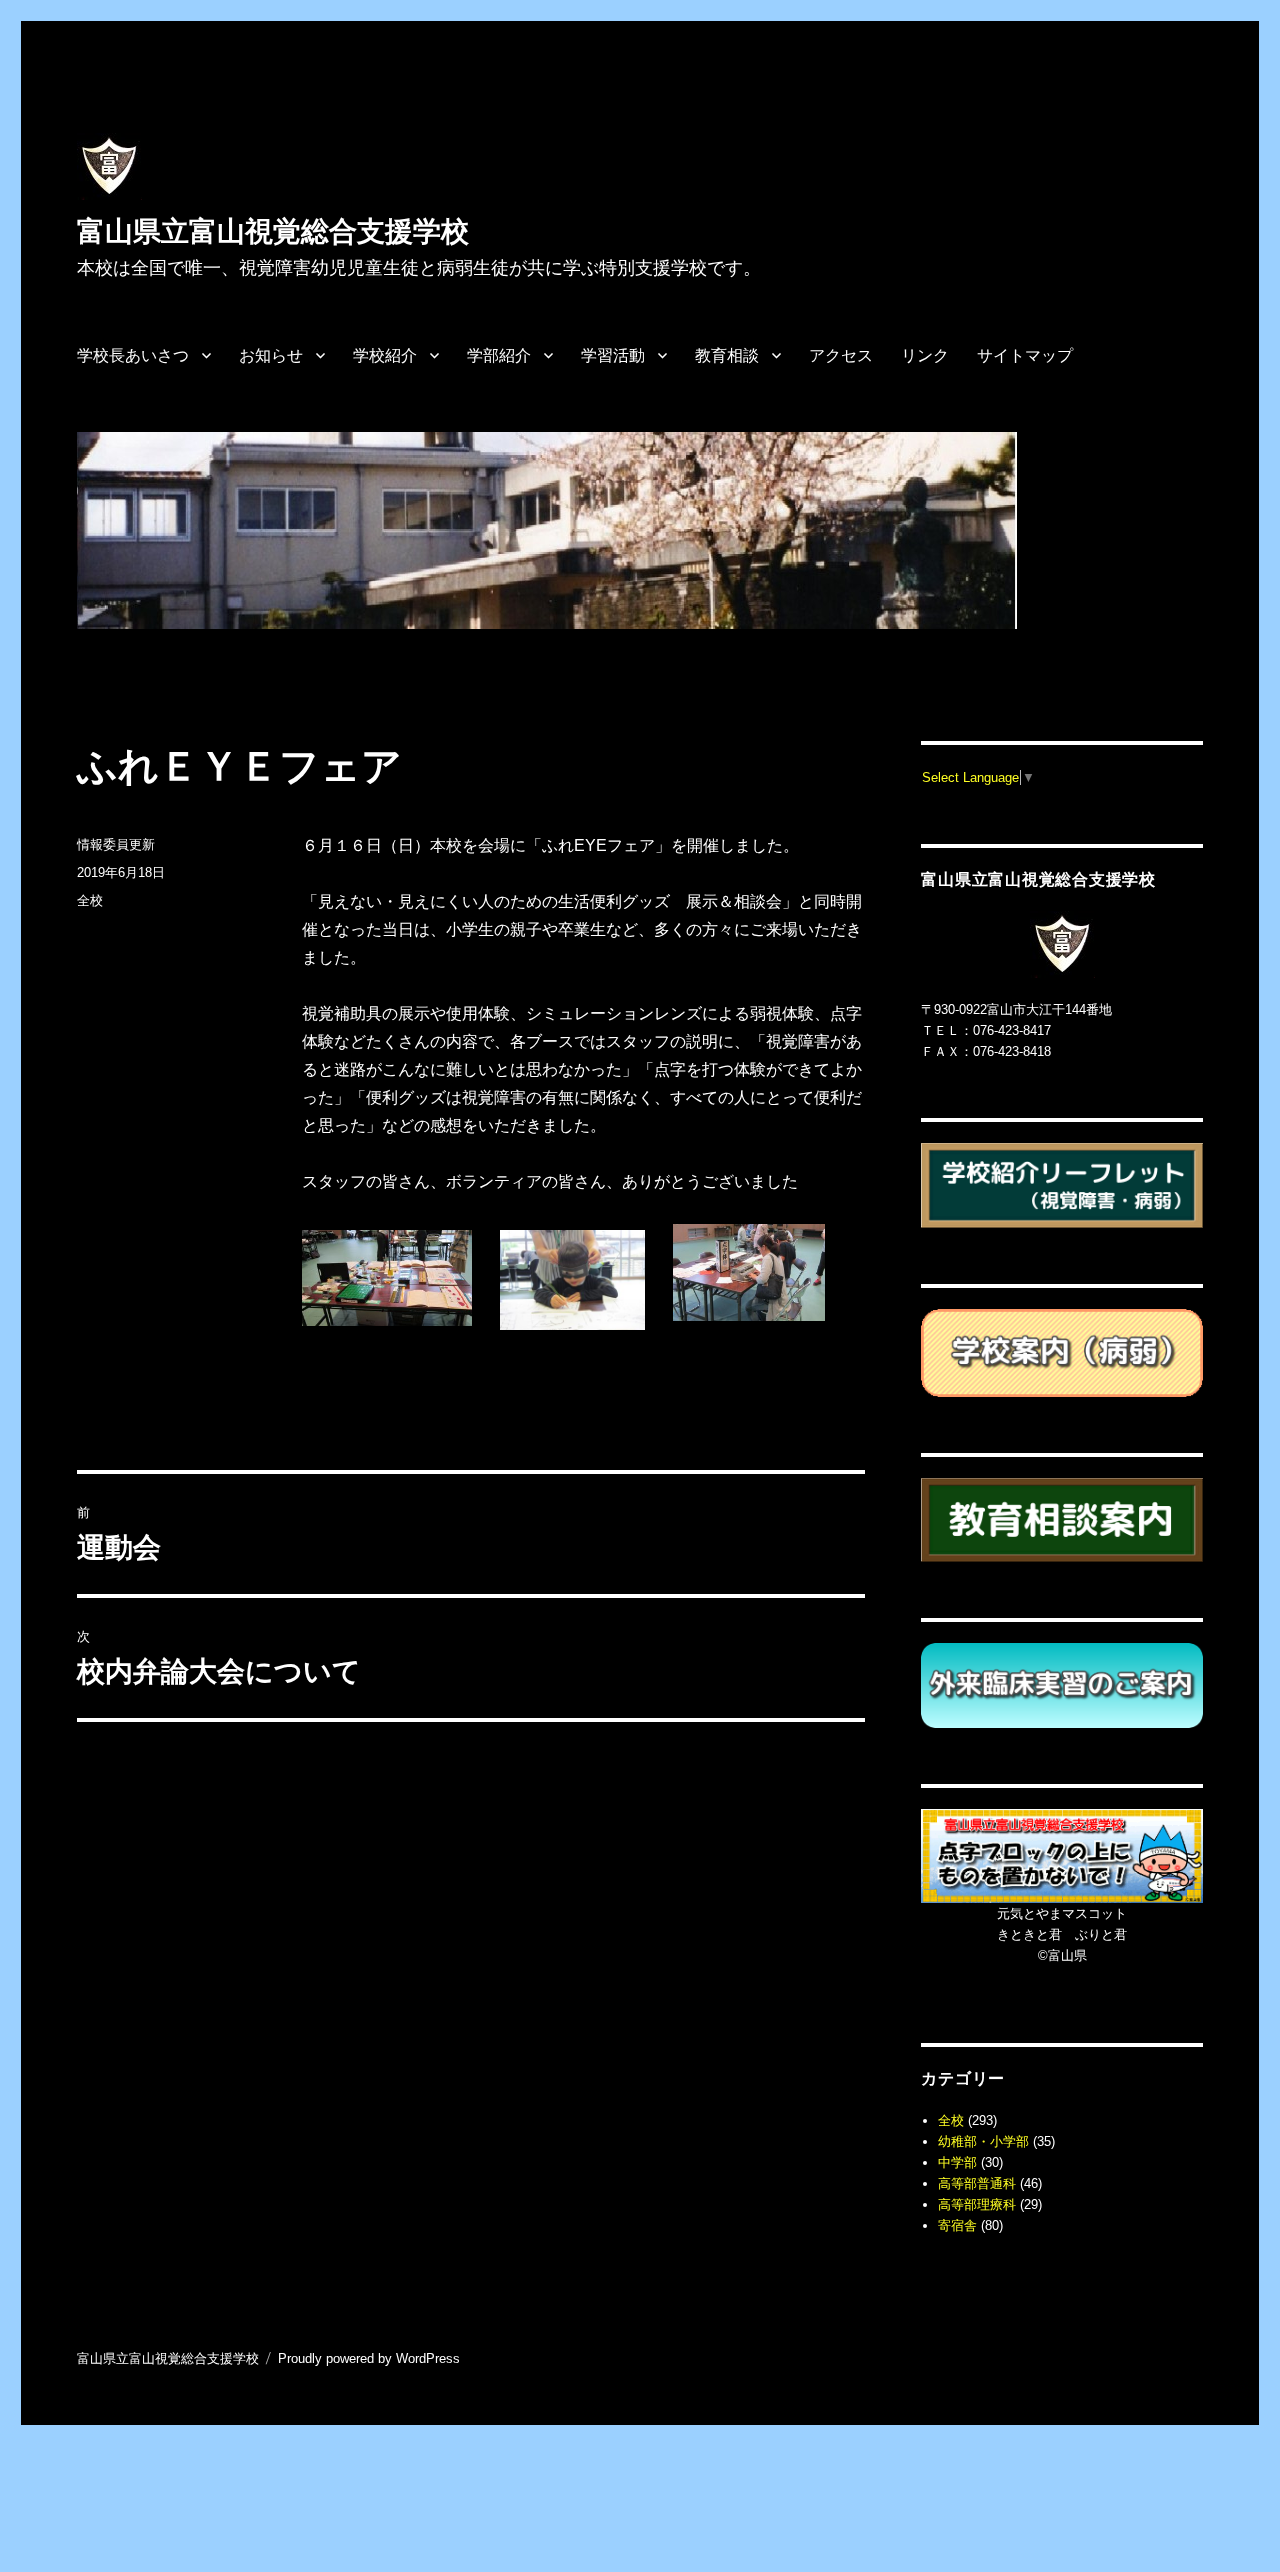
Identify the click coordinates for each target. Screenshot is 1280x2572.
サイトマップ (1025, 355)
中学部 (957, 2162)
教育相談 (727, 355)
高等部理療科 (977, 2204)
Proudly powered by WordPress (369, 2358)
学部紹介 (499, 355)
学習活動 (613, 355)
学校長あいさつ (133, 355)
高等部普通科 (977, 2183)
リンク (925, 355)
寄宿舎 (957, 2225)
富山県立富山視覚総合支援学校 (273, 231)
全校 (90, 900)
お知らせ (271, 355)
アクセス (841, 355)
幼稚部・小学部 (983, 2141)
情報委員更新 (116, 844)
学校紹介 (385, 355)
